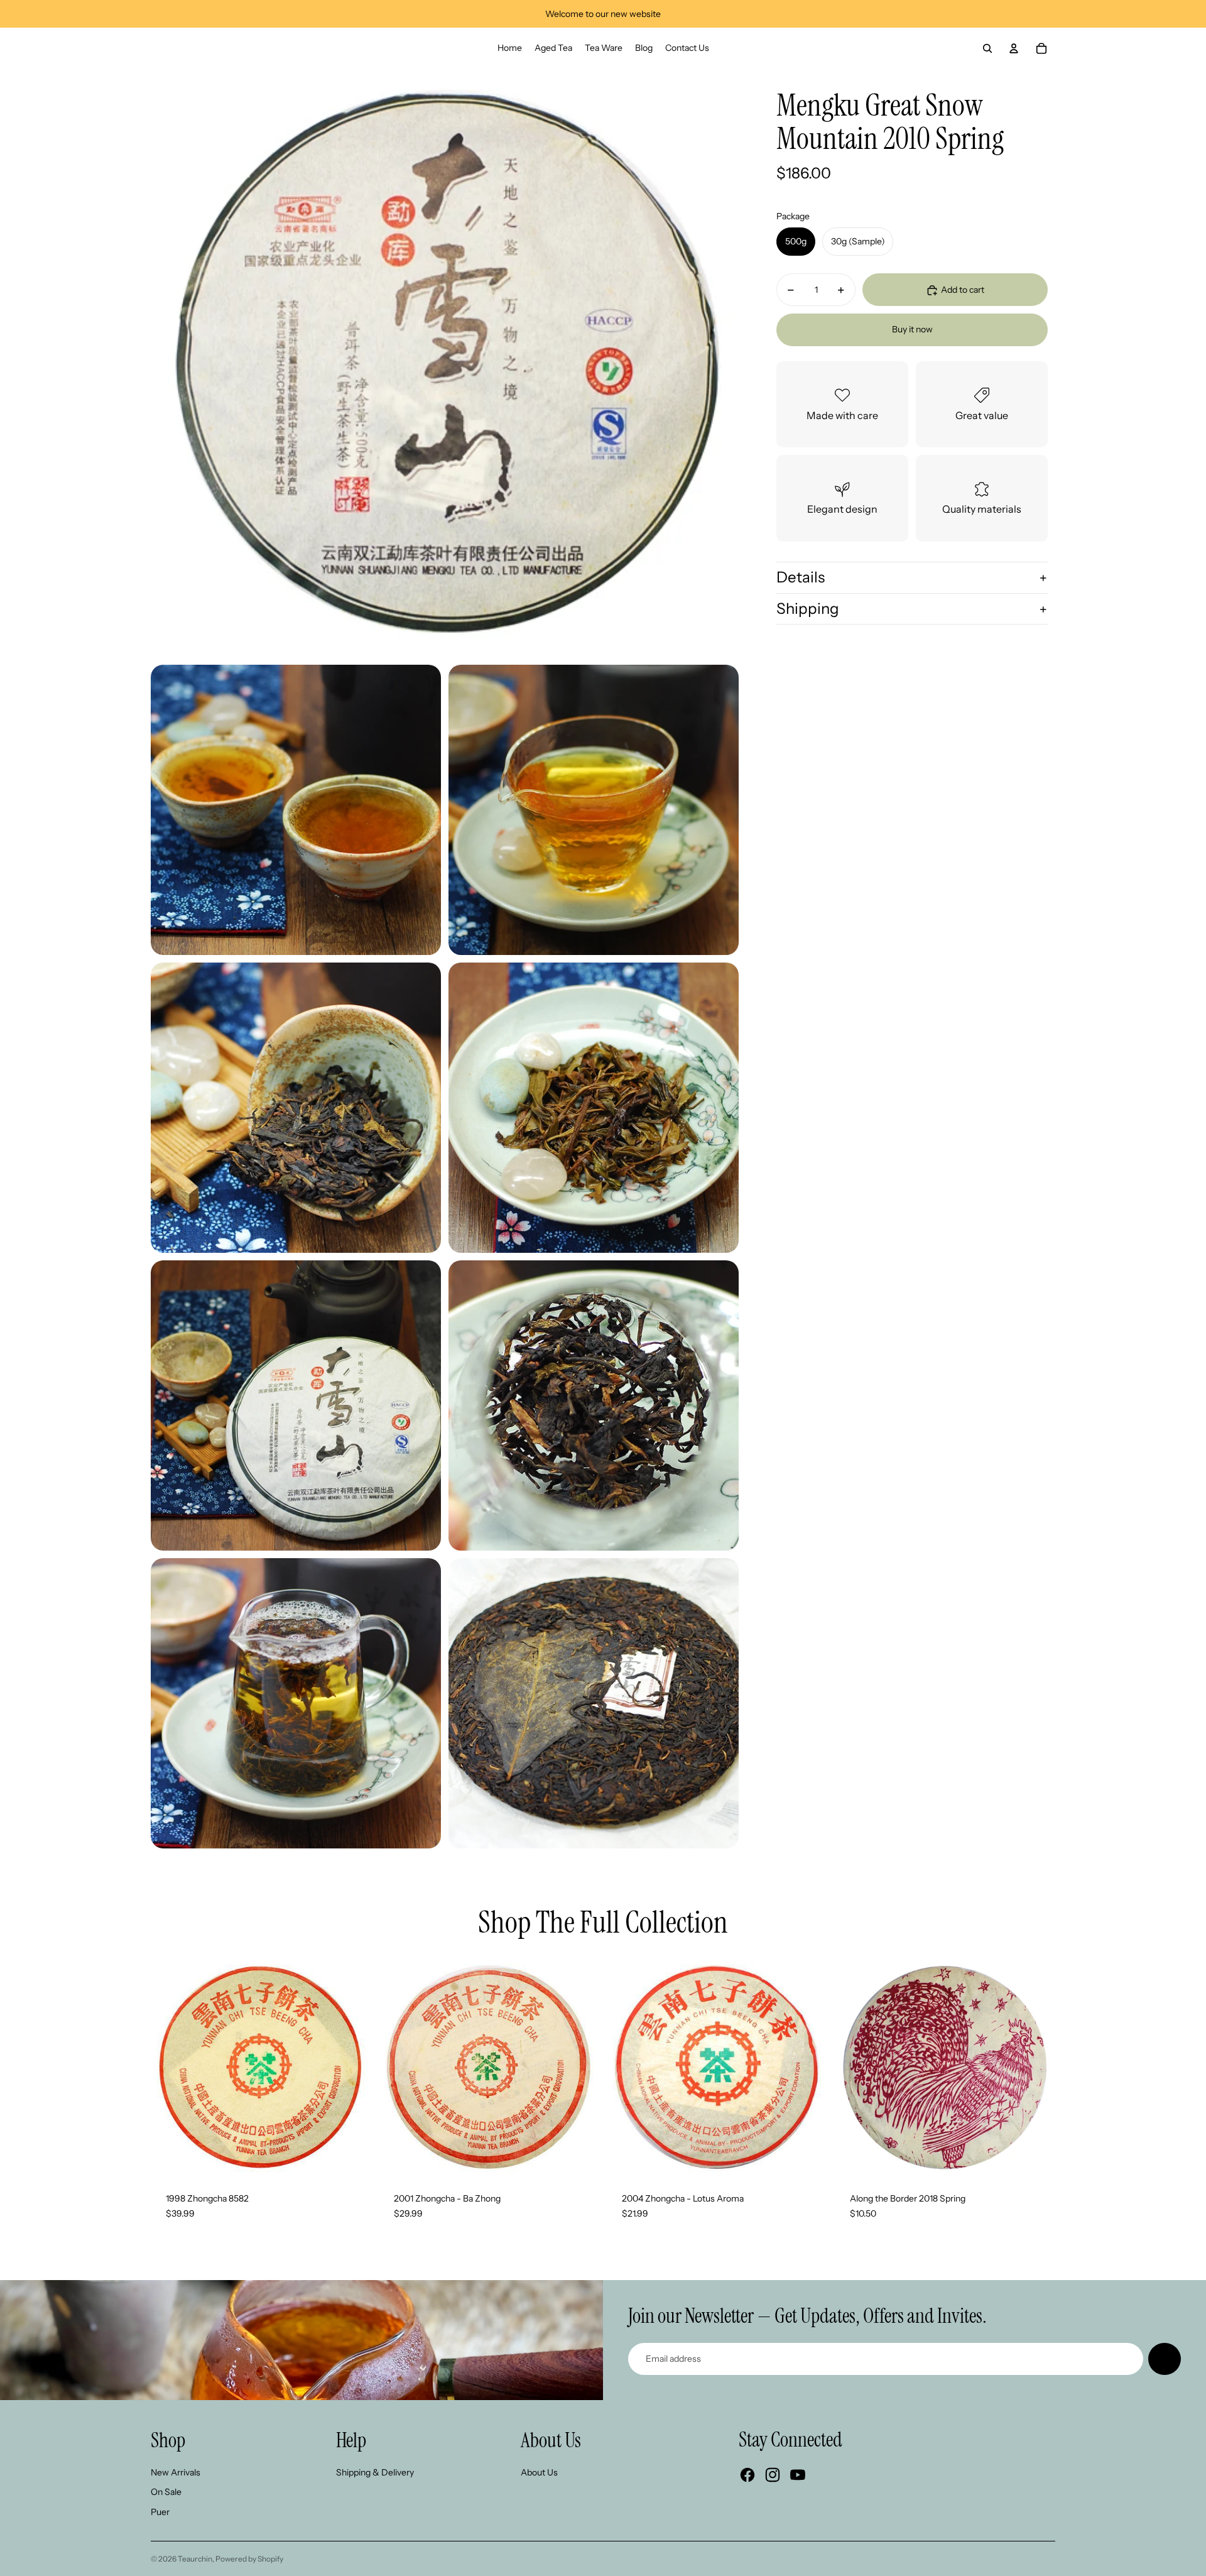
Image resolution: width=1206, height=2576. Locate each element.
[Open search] (987, 48)
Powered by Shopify (249, 2559)
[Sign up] (1165, 2359)
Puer (160, 2512)
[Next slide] (352, 2068)
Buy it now (912, 330)
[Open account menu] (1014, 48)
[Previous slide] (170, 2068)
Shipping (808, 609)
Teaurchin (195, 2559)
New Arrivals (176, 2472)
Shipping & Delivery (375, 2472)
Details (801, 578)
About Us (539, 2472)
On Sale (166, 2492)
